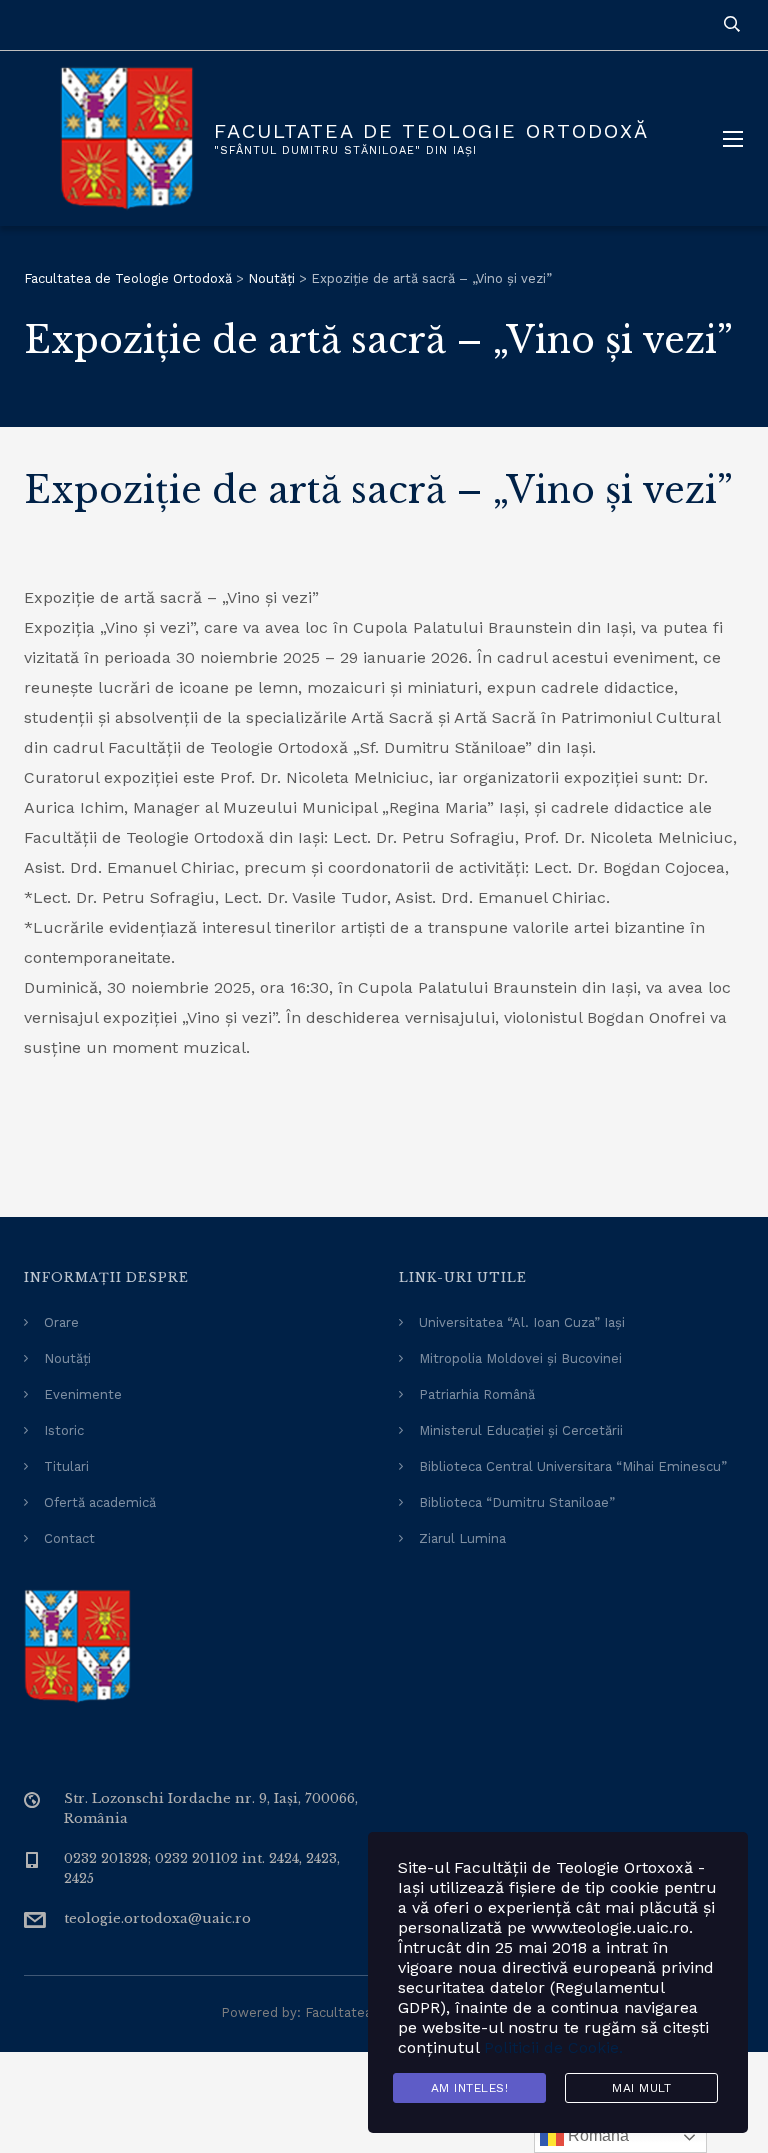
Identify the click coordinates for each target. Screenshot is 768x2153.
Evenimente (83, 1394)
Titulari (66, 1466)
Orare (61, 1322)
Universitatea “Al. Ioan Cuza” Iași (522, 1322)
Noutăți (67, 1358)
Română (596, 2135)
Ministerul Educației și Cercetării (521, 1430)
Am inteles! (470, 2088)
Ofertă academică (100, 1502)
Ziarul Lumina (462, 1538)
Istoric (64, 1430)
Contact (69, 1538)
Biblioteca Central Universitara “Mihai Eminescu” (573, 1466)
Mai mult (641, 2088)
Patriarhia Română (477, 1394)
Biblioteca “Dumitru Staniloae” (517, 1502)
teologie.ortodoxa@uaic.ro (157, 1918)
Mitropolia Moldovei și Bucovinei (520, 1358)
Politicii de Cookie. (553, 2047)
